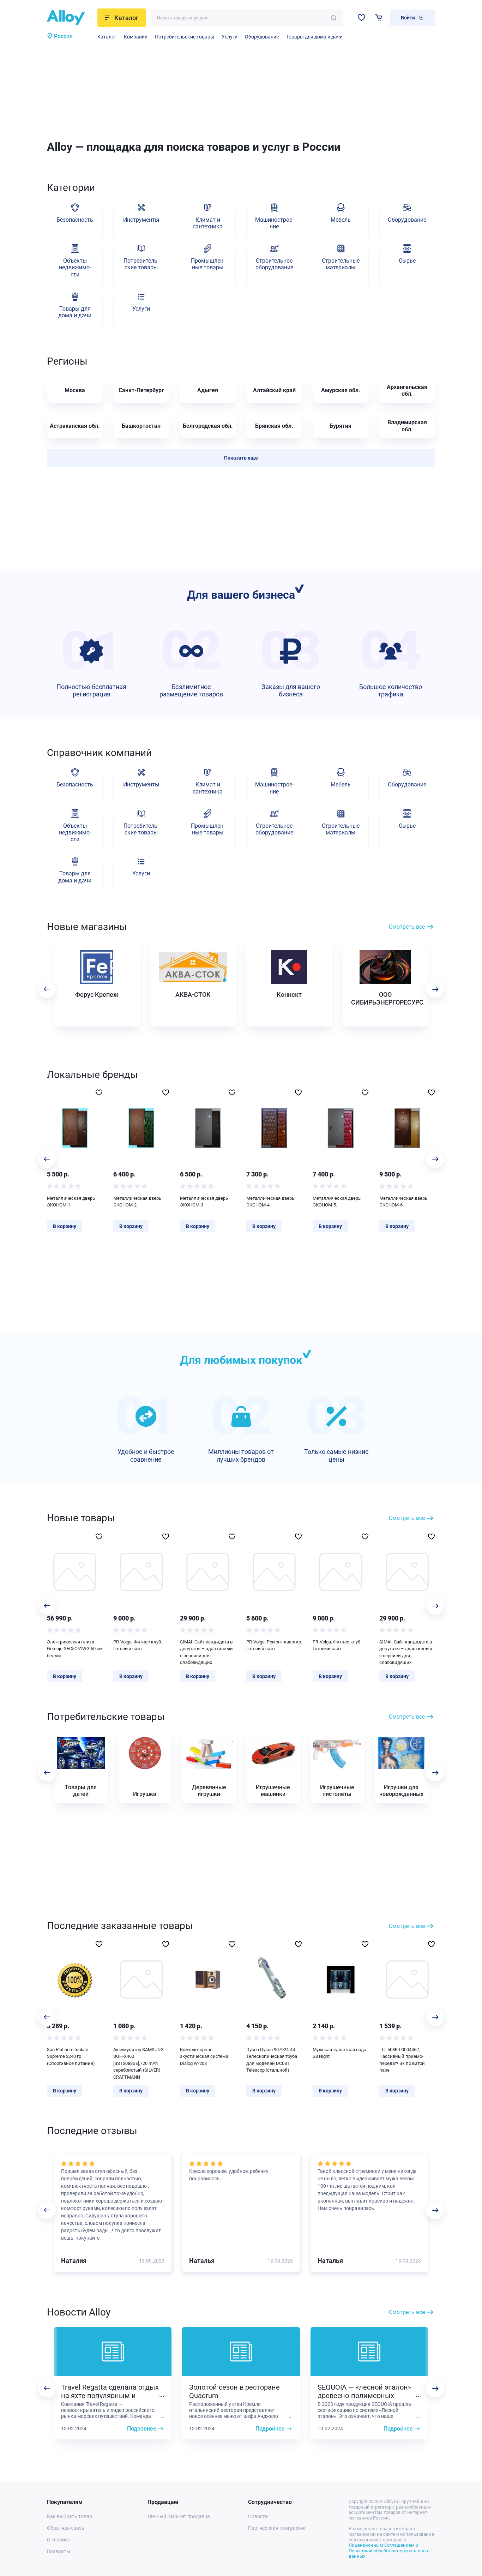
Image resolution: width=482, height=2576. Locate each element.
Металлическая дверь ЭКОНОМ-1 (71, 1202)
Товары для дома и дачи (314, 37)
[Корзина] (379, 17)
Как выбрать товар (70, 2516)
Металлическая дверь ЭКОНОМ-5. (337, 1202)
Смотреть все (407, 927)
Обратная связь (66, 2528)
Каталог (107, 37)
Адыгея (208, 390)
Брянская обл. (274, 426)
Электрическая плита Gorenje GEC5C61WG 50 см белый (75, 1649)
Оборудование (262, 37)
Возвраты (59, 2551)
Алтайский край (274, 390)
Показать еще (241, 458)
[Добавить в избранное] (99, 1092)
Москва (75, 390)
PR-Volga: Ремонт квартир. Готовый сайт (274, 1645)
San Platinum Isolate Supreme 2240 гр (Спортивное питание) (71, 2056)
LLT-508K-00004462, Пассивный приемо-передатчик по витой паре (402, 2060)
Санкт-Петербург (141, 390)
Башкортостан (141, 426)
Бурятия (341, 426)
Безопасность (75, 220)
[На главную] (70, 18)
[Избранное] (361, 17)
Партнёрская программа (277, 2528)
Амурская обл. (341, 390)
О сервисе (58, 2540)
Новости (258, 2516)
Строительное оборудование (274, 264)
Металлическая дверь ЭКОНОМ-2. (137, 1202)
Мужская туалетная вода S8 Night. (339, 2053)
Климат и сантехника (208, 223)
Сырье (407, 261)
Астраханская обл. (75, 426)
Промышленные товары (208, 264)
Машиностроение (274, 223)
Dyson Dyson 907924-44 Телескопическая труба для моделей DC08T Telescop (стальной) (272, 2060)
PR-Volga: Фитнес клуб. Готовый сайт (138, 1645)
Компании (136, 37)
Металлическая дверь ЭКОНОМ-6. (403, 1202)
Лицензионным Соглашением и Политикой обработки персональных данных (389, 2551)
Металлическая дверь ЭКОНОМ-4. (270, 1202)
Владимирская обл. (407, 426)
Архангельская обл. (407, 390)
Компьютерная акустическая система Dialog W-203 (204, 2056)
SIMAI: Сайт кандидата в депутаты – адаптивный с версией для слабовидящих (206, 1652)
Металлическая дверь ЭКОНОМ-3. (204, 1202)
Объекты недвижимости (75, 267)
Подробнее (142, 2429)
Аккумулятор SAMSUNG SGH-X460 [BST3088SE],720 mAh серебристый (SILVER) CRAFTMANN (138, 2063)
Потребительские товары (185, 37)
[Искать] (334, 18)
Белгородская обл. (208, 426)
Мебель (341, 220)
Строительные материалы (341, 264)
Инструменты (141, 220)
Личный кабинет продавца (179, 2516)
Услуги (230, 37)
